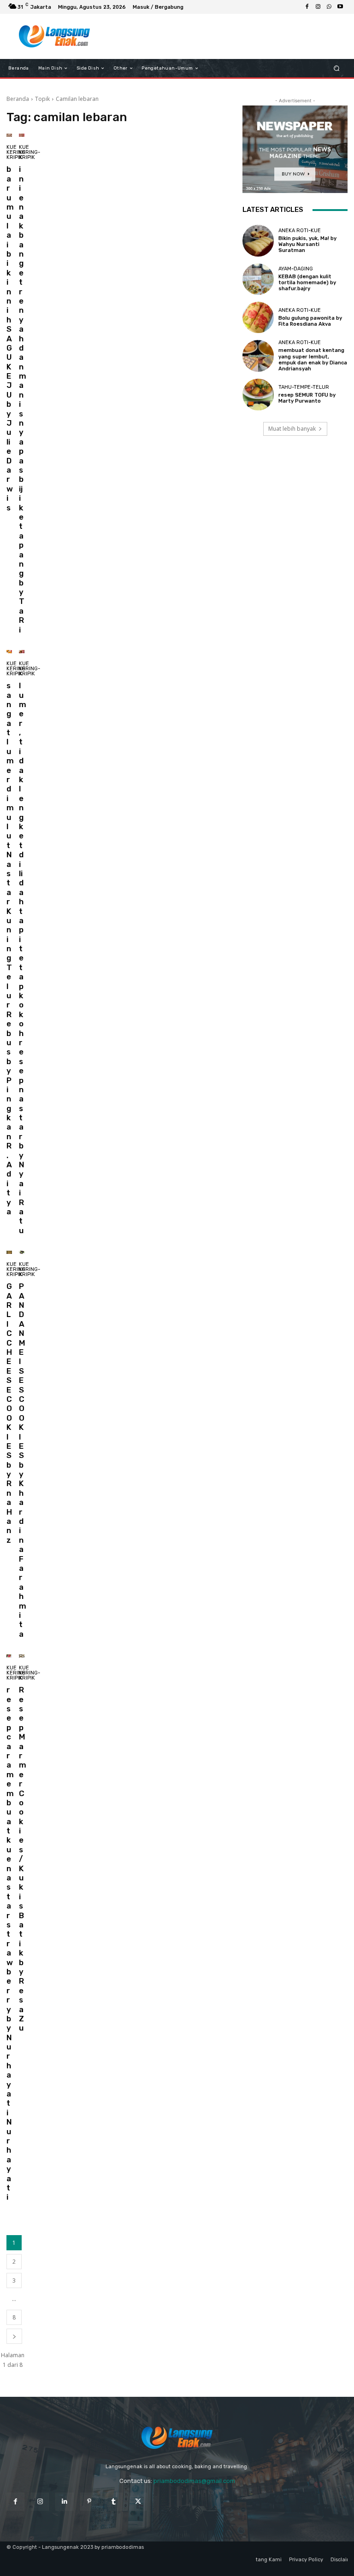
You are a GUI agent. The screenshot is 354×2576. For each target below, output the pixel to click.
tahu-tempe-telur (304, 387)
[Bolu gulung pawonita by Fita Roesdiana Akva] (258, 317)
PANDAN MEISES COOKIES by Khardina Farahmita (23, 1460)
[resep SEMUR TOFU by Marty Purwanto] (258, 394)
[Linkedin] (64, 2502)
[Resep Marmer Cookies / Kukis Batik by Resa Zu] (22, 1656)
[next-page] (14, 2336)
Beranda (18, 99)
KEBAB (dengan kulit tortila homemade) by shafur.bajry (307, 283)
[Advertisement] (220, 36)
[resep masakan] (54, 36)
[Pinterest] (89, 2502)
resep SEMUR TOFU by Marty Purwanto (307, 398)
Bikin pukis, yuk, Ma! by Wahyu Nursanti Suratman (307, 244)
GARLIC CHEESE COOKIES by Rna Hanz (9, 1413)
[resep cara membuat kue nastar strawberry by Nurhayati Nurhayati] (9, 1656)
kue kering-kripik (17, 152)
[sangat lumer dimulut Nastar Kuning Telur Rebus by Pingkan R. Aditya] (9, 652)
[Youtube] (340, 7)
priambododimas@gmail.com (194, 2481)
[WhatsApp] (329, 7)
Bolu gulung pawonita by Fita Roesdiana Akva (310, 321)
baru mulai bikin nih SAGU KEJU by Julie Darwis (10, 338)
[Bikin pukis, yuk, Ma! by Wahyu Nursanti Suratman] (258, 240)
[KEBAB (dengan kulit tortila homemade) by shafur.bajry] (258, 279)
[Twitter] (138, 2502)
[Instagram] (318, 7)
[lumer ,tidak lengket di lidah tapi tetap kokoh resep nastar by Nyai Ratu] (22, 652)
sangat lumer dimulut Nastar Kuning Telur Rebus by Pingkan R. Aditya (10, 948)
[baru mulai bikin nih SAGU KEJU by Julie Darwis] (9, 135)
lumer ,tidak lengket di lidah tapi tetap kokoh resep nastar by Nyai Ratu (23, 958)
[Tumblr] (114, 2502)
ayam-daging (296, 269)
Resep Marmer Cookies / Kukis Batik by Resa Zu (23, 1859)
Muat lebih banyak (292, 429)
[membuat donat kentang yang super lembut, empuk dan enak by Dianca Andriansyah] (258, 356)
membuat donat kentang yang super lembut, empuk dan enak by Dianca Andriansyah (313, 360)
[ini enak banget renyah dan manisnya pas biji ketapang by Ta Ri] (22, 135)
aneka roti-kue (300, 231)
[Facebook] (307, 7)
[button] (337, 68)
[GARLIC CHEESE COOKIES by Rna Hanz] (9, 1252)
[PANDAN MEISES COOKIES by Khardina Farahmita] (22, 1252)
